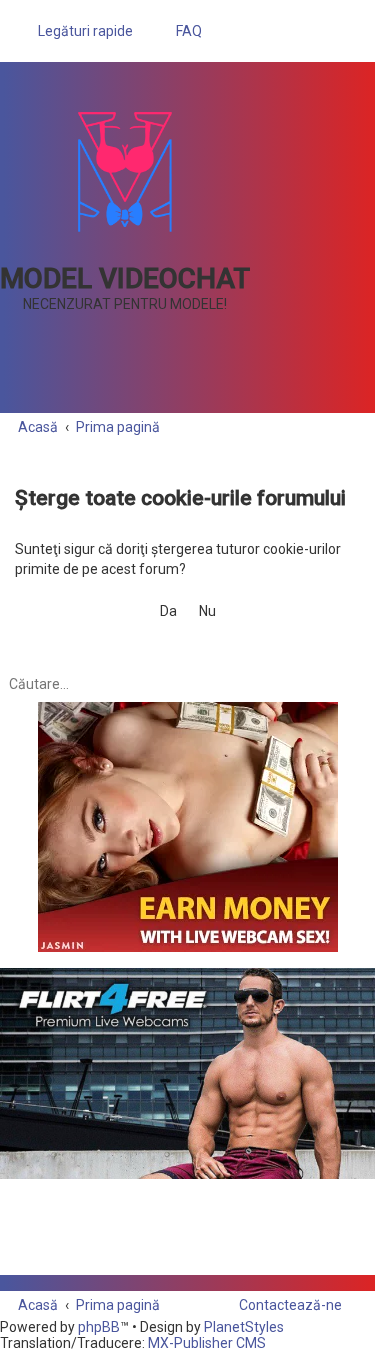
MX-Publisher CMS (207, 1343)
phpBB (99, 1327)
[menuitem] (180, 31)
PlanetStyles (244, 1327)
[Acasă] (125, 172)
